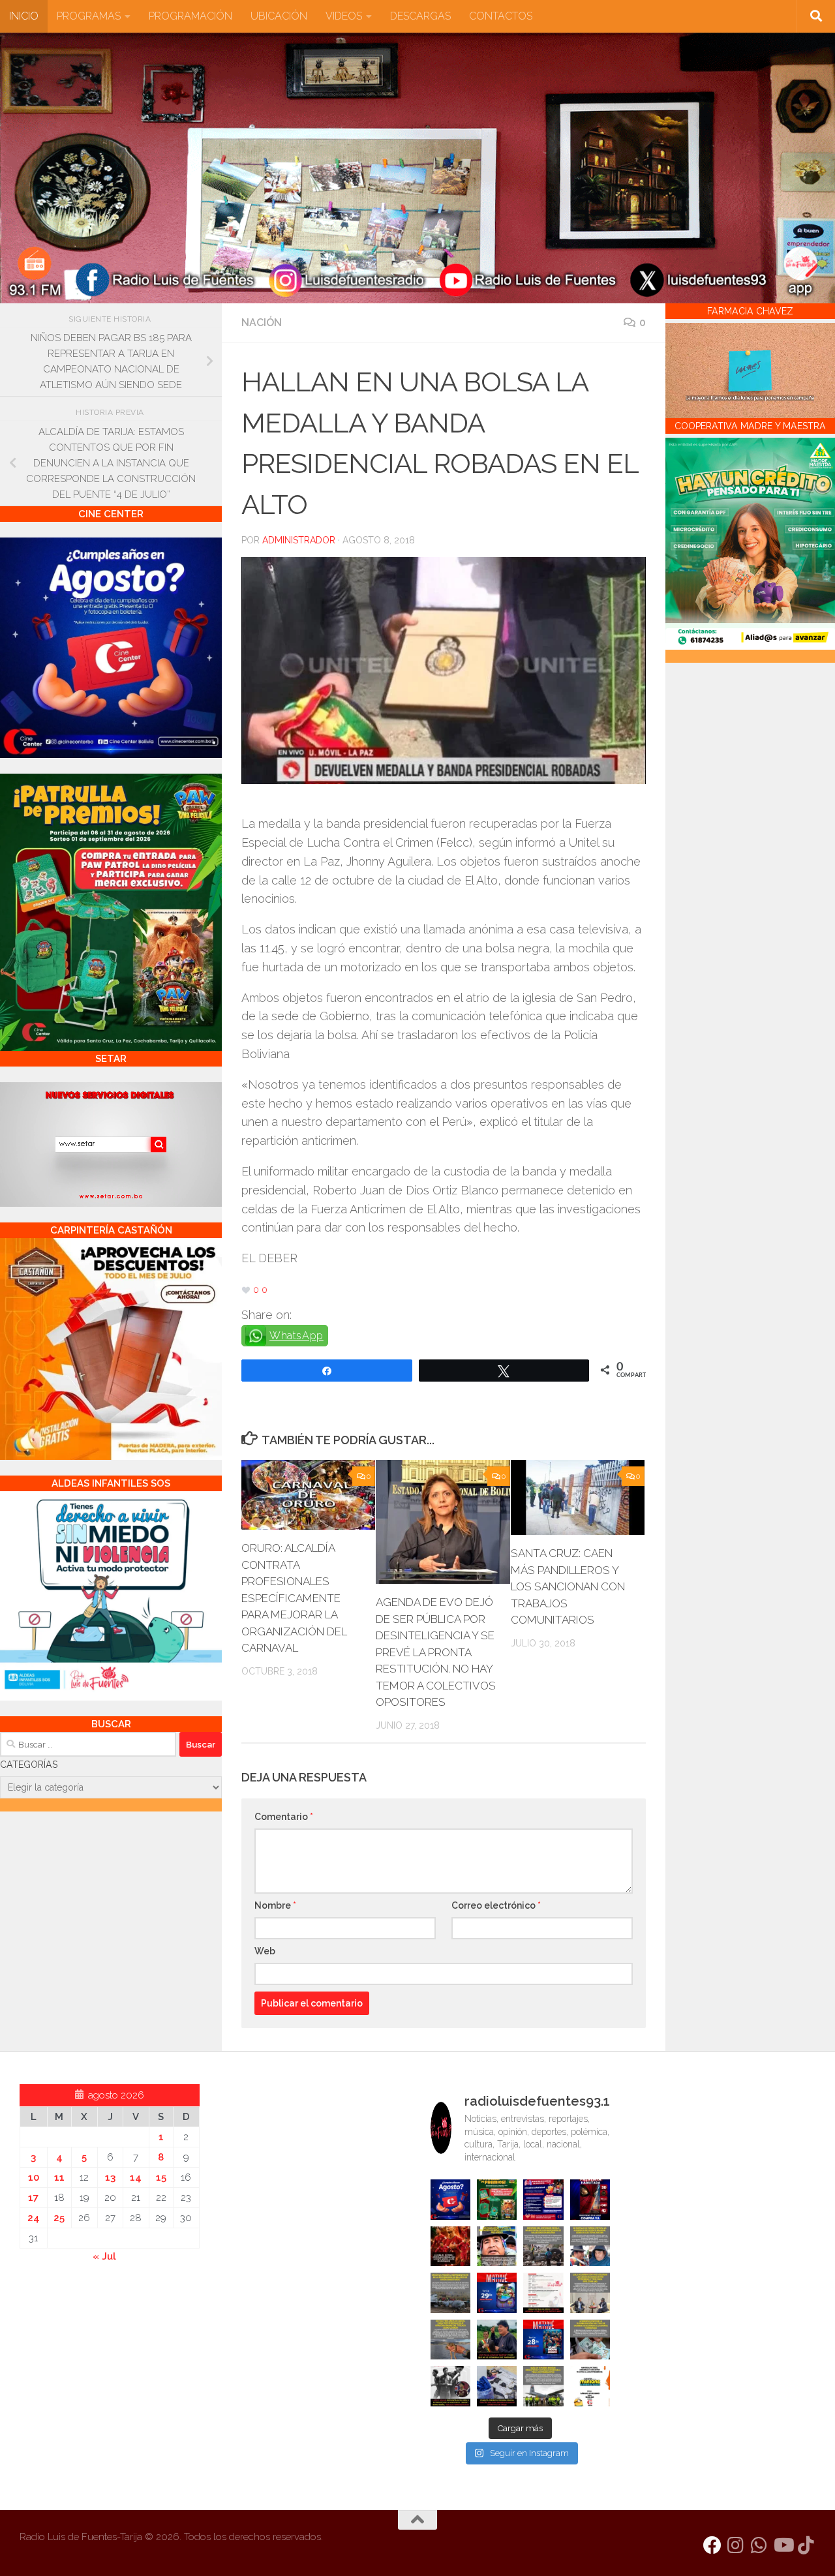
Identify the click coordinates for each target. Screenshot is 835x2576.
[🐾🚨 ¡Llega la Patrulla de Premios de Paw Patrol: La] (497, 2199)
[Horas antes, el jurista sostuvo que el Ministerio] (590, 2246)
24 (34, 2218)
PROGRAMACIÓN (190, 16)
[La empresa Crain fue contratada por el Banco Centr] (450, 2293)
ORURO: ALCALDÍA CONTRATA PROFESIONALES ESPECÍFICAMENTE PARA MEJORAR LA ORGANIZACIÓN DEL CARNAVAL (294, 1598)
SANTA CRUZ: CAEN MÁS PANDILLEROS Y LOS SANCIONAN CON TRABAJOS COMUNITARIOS (568, 1586)
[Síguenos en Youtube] (783, 2545)
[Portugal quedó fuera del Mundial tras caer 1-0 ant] (450, 2246)
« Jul (104, 2256)
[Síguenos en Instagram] (736, 2545)
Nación (262, 323)
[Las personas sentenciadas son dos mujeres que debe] (450, 2340)
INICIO (24, 16)
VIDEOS (344, 16)
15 (161, 2177)
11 (59, 2177)
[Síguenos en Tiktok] (806, 2545)
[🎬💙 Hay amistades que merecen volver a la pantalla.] (543, 2199)
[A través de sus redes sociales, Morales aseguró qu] (497, 2340)
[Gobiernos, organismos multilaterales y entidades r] (543, 2386)
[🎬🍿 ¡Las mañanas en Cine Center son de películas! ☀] (497, 2293)
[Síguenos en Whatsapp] (759, 2545)
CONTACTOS (501, 16)
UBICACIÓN (279, 16)
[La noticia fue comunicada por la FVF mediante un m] (450, 2386)
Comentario (284, 1817)
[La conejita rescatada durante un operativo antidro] (497, 2386)
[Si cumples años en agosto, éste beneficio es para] (450, 2199)
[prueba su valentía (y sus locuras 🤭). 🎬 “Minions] (590, 2386)
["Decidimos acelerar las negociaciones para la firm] (590, 2293)
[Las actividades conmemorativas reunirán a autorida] (543, 2293)
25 (59, 2218)
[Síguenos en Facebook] (712, 2545)
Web (265, 1951)
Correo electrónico (496, 1905)
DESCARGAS (420, 16)
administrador (299, 540)
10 (34, 2177)
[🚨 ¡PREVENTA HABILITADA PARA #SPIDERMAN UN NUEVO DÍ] (590, 2199)
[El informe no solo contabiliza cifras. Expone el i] (543, 2246)
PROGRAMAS (89, 16)
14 (136, 2177)
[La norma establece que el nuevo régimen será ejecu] (590, 2340)
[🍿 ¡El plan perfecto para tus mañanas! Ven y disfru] (543, 2340)
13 (110, 2177)
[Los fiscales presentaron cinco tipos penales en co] (497, 2246)
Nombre (275, 1905)
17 (33, 2198)
